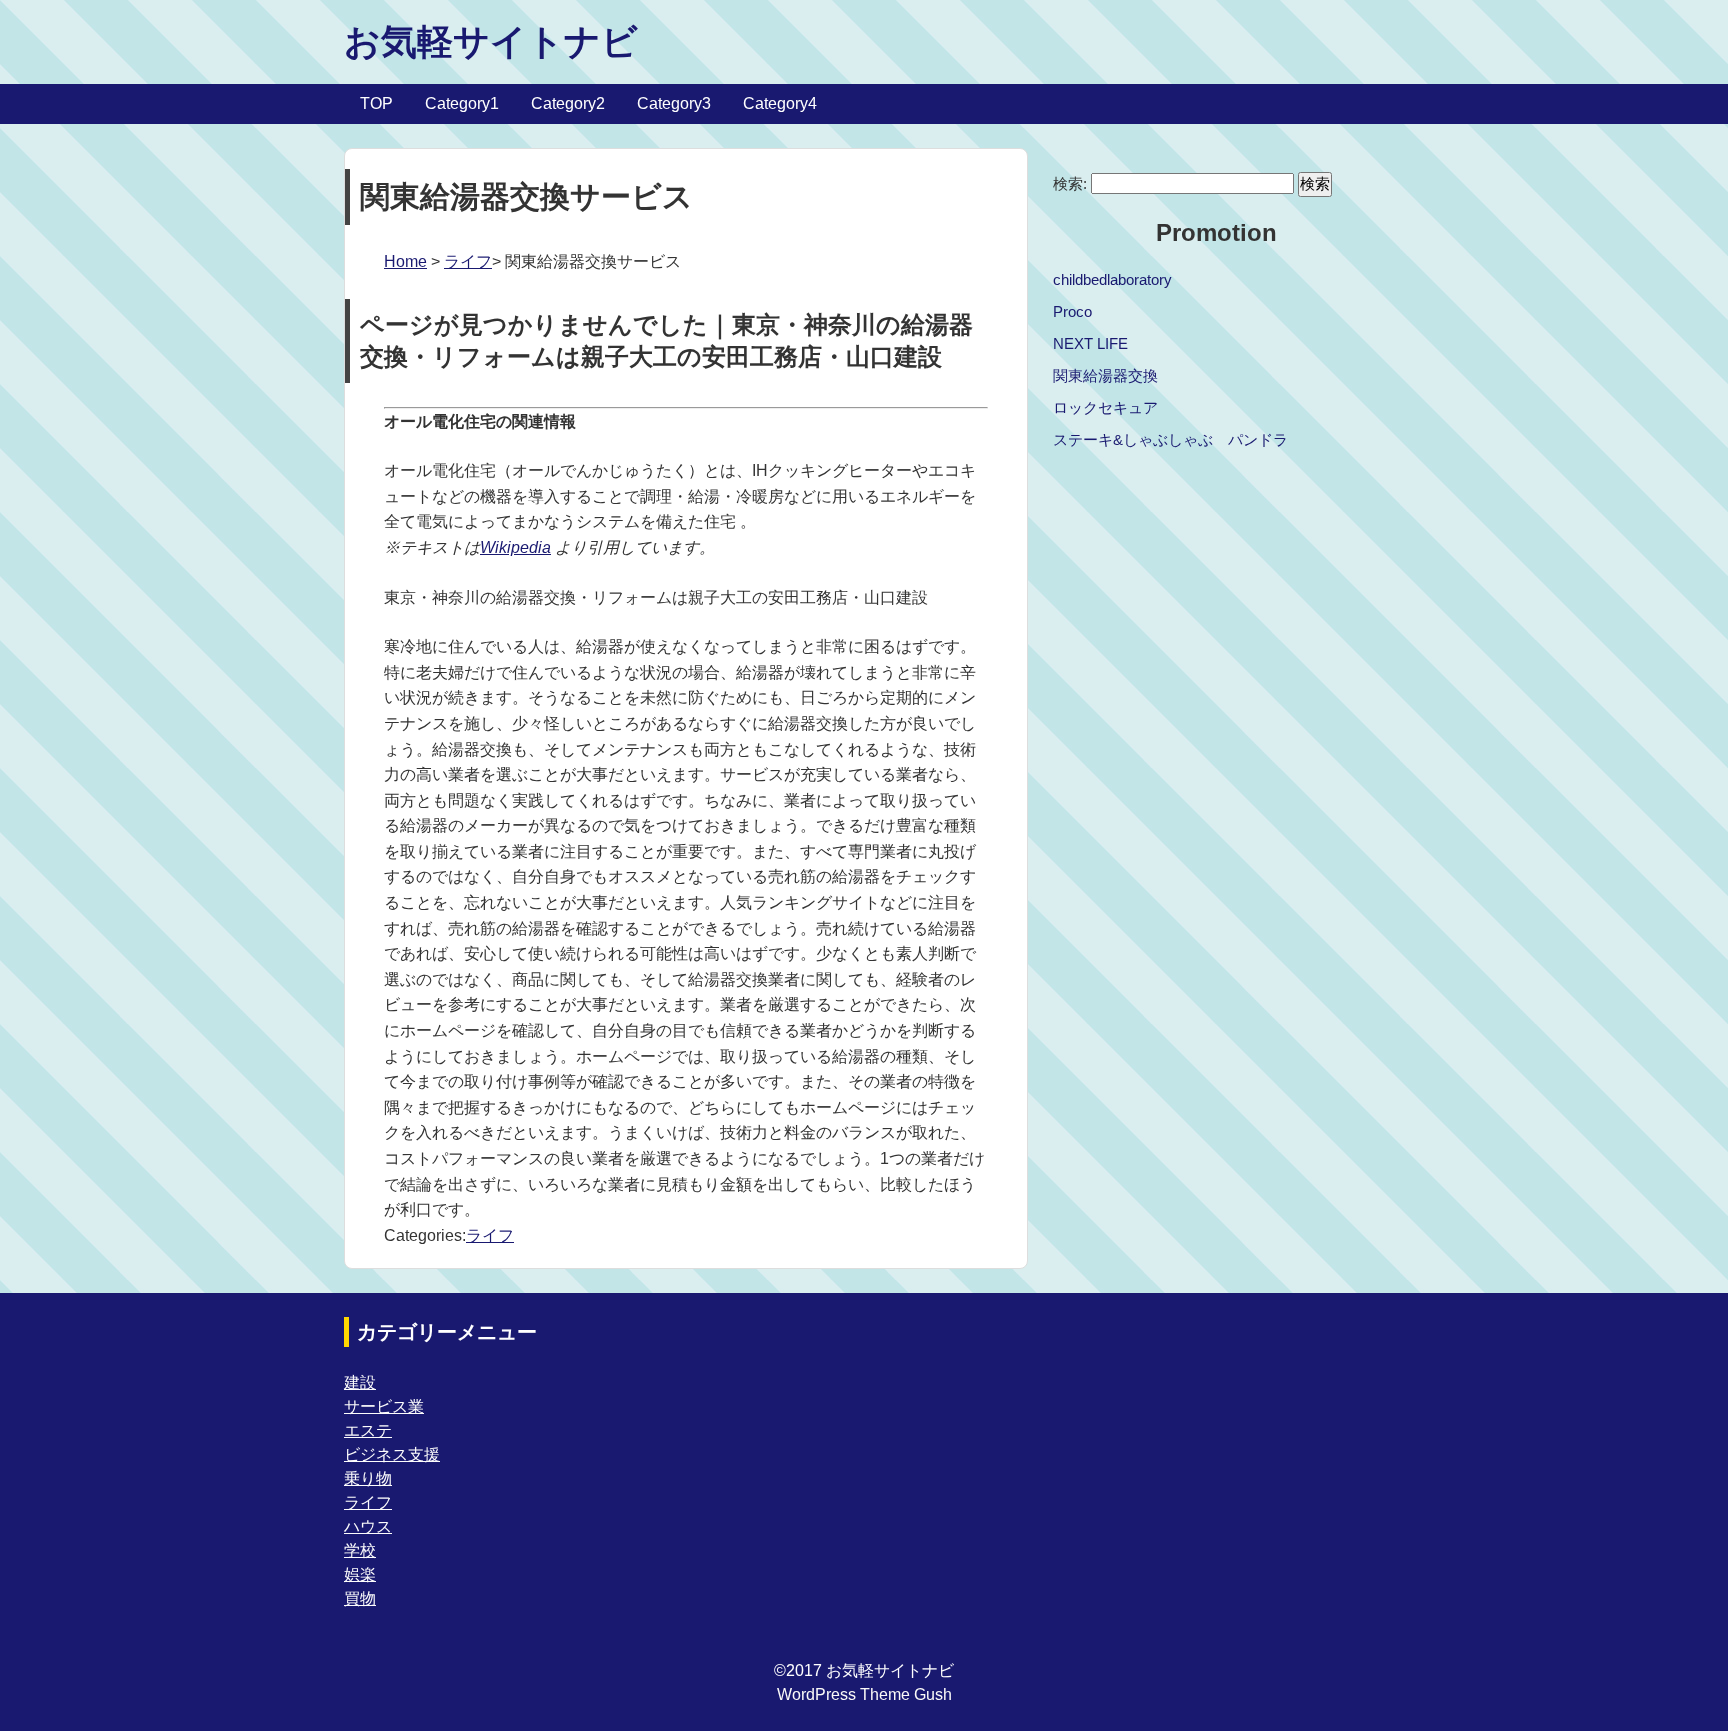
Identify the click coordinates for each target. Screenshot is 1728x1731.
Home (405, 261)
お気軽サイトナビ (491, 41)
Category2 (568, 103)
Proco (1072, 311)
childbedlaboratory (1112, 279)
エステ (368, 1430)
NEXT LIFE (1090, 343)
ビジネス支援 (392, 1454)
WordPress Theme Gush (864, 1694)
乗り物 (368, 1478)
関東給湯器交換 (1105, 375)
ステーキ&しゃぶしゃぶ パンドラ (1170, 439)
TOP (376, 103)
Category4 (780, 103)
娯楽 (360, 1574)
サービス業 (384, 1406)
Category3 (674, 103)
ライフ (468, 261)
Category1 (462, 103)
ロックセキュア (1105, 407)
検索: (1070, 183)
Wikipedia (515, 547)
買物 (360, 1598)
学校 (360, 1550)
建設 (360, 1382)
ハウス (368, 1526)
